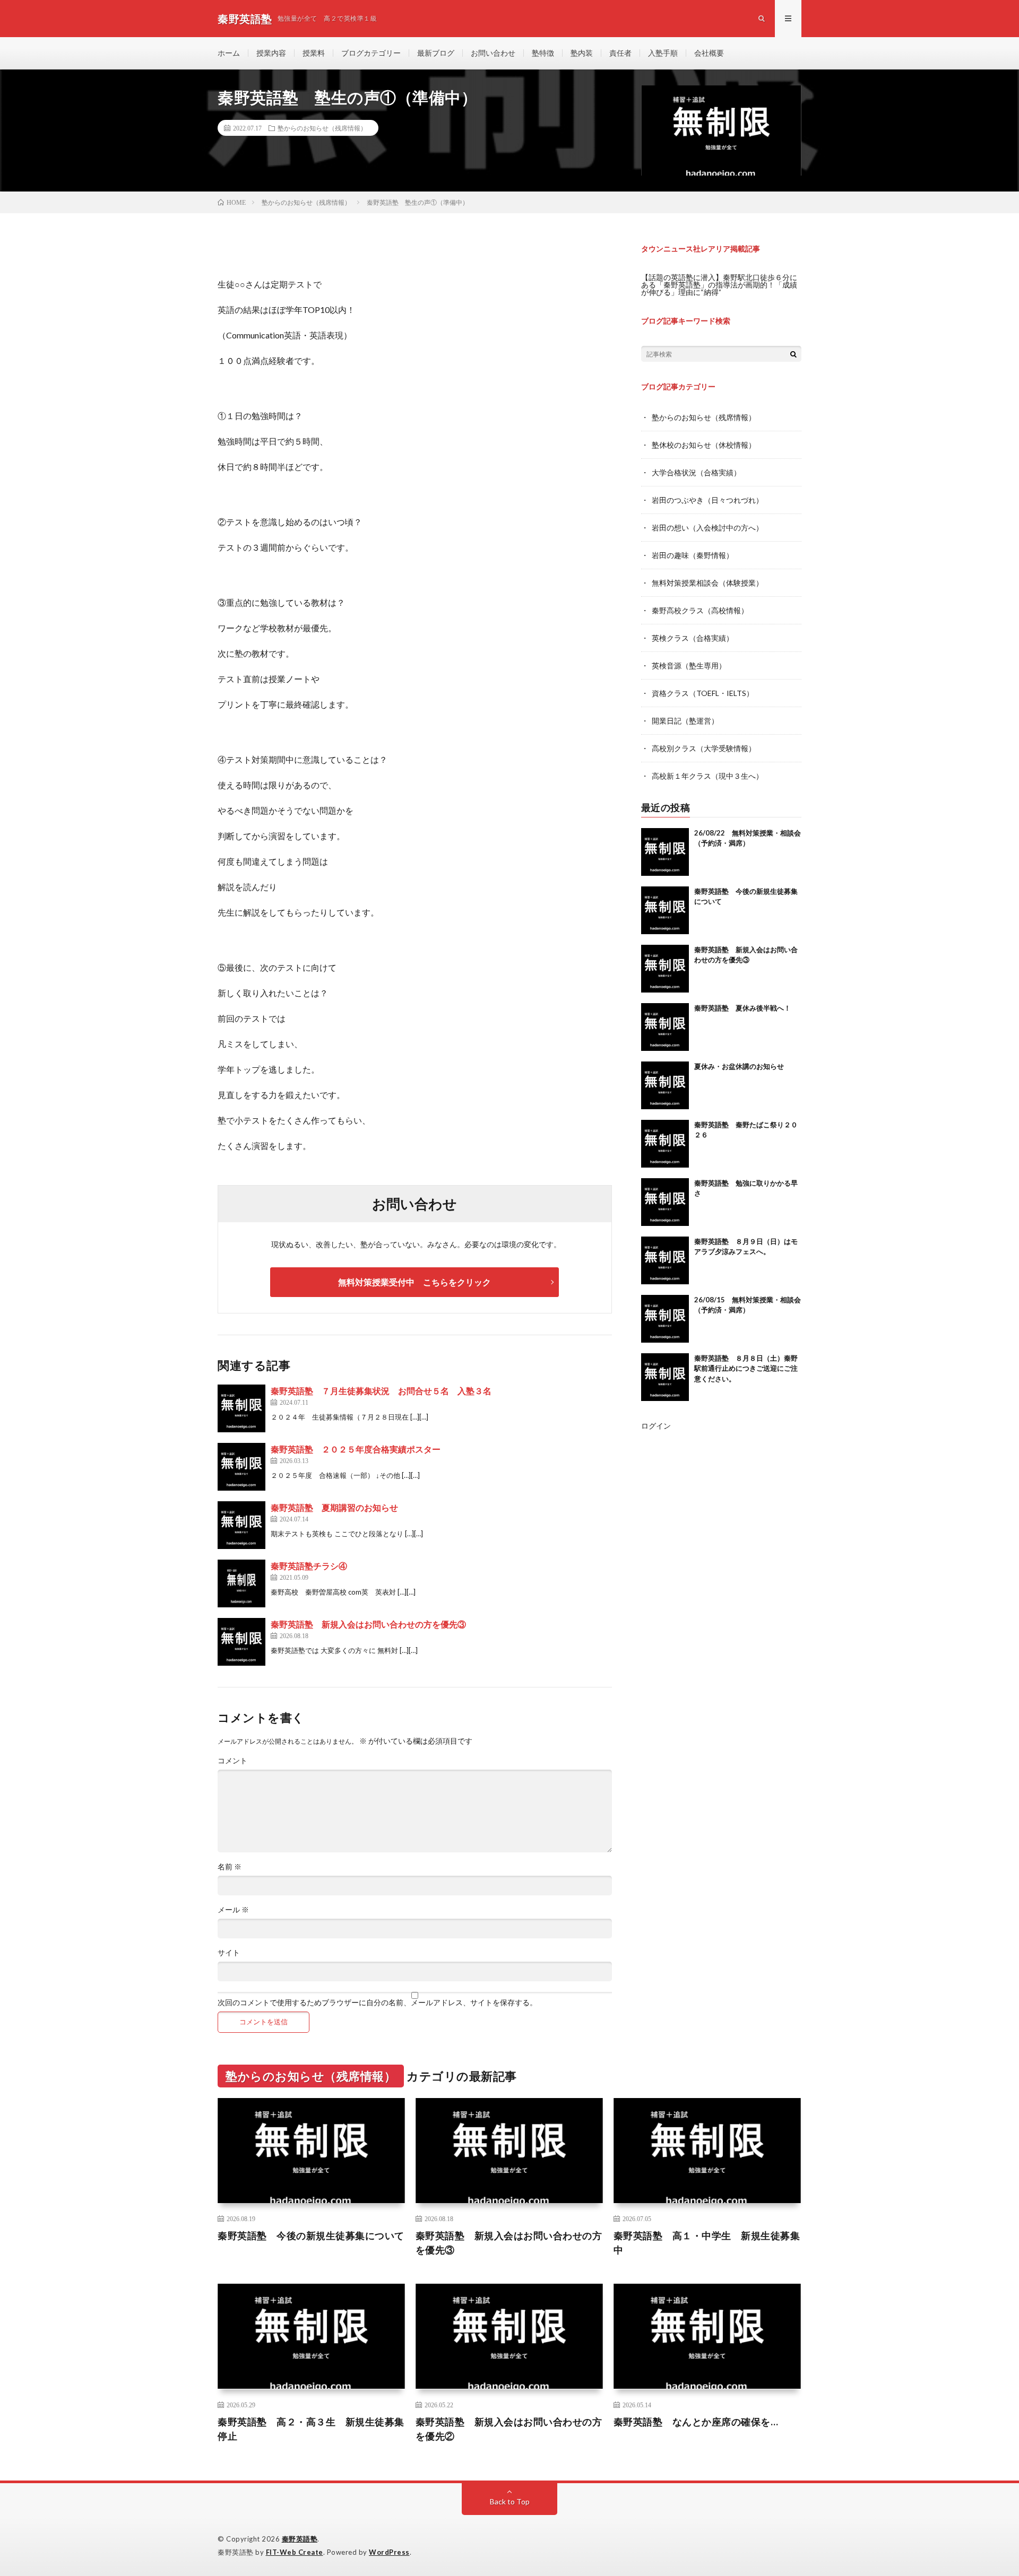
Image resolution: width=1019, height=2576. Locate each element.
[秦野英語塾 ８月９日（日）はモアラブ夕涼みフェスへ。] (665, 1260)
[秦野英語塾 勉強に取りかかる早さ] (665, 1202)
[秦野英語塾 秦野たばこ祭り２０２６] (665, 1144)
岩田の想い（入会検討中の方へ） (707, 528)
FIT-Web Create (295, 2552)
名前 (230, 1867)
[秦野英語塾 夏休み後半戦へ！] (665, 1027)
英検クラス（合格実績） (693, 638)
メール (233, 1910)
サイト (229, 1953)
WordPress (389, 2552)
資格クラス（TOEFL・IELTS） (703, 693)
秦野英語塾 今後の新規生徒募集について (311, 2235)
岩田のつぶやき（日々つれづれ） (707, 500)
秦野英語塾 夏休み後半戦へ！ (742, 1008)
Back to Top (510, 2501)
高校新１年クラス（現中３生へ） (707, 776)
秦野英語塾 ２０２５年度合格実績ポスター (356, 1449)
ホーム (229, 53)
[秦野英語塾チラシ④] (241, 1583)
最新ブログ (436, 53)
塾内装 (582, 53)
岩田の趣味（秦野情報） (693, 555)
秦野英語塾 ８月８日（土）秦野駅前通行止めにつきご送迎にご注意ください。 (746, 1368)
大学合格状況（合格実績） (696, 472)
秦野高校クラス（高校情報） (700, 610)
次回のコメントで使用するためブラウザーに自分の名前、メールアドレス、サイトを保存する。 (377, 2003)
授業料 (314, 53)
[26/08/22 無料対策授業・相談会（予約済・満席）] (665, 852)
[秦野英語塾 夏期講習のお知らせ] (241, 1525)
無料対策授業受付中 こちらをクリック (414, 1282)
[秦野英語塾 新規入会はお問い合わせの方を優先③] (241, 1642)
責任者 (620, 53)
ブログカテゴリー (371, 53)
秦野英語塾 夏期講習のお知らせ (334, 1507)
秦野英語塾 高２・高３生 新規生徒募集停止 (311, 2429)
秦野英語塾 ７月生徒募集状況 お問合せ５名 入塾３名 (381, 1391)
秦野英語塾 (300, 2539)
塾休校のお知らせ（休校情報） (704, 445)
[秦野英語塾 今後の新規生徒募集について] (665, 910)
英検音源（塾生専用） (689, 665)
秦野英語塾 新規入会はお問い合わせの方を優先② (509, 2429)
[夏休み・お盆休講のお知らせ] (665, 1085)
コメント (232, 1761)
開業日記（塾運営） (685, 721)
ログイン (656, 1426)
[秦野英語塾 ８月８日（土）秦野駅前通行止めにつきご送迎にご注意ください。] (665, 1377)
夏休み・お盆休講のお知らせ (739, 1066)
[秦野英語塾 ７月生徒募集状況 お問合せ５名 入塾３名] (241, 1408)
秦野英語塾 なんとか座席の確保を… (696, 2422)
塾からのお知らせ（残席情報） (322, 128)
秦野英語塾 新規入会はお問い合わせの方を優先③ (368, 1624)
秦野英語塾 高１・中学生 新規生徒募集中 (707, 2243)
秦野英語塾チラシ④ (309, 1566)
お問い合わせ (493, 53)
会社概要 (709, 53)
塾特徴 (543, 53)
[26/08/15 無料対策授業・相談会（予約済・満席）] (665, 1319)
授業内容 (271, 53)
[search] (793, 354)
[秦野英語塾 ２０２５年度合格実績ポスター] (241, 1467)
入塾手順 (663, 53)
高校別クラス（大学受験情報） (704, 748)
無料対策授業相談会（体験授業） (707, 583)
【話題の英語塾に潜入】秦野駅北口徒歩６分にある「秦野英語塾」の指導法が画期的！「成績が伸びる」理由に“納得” (719, 285)
